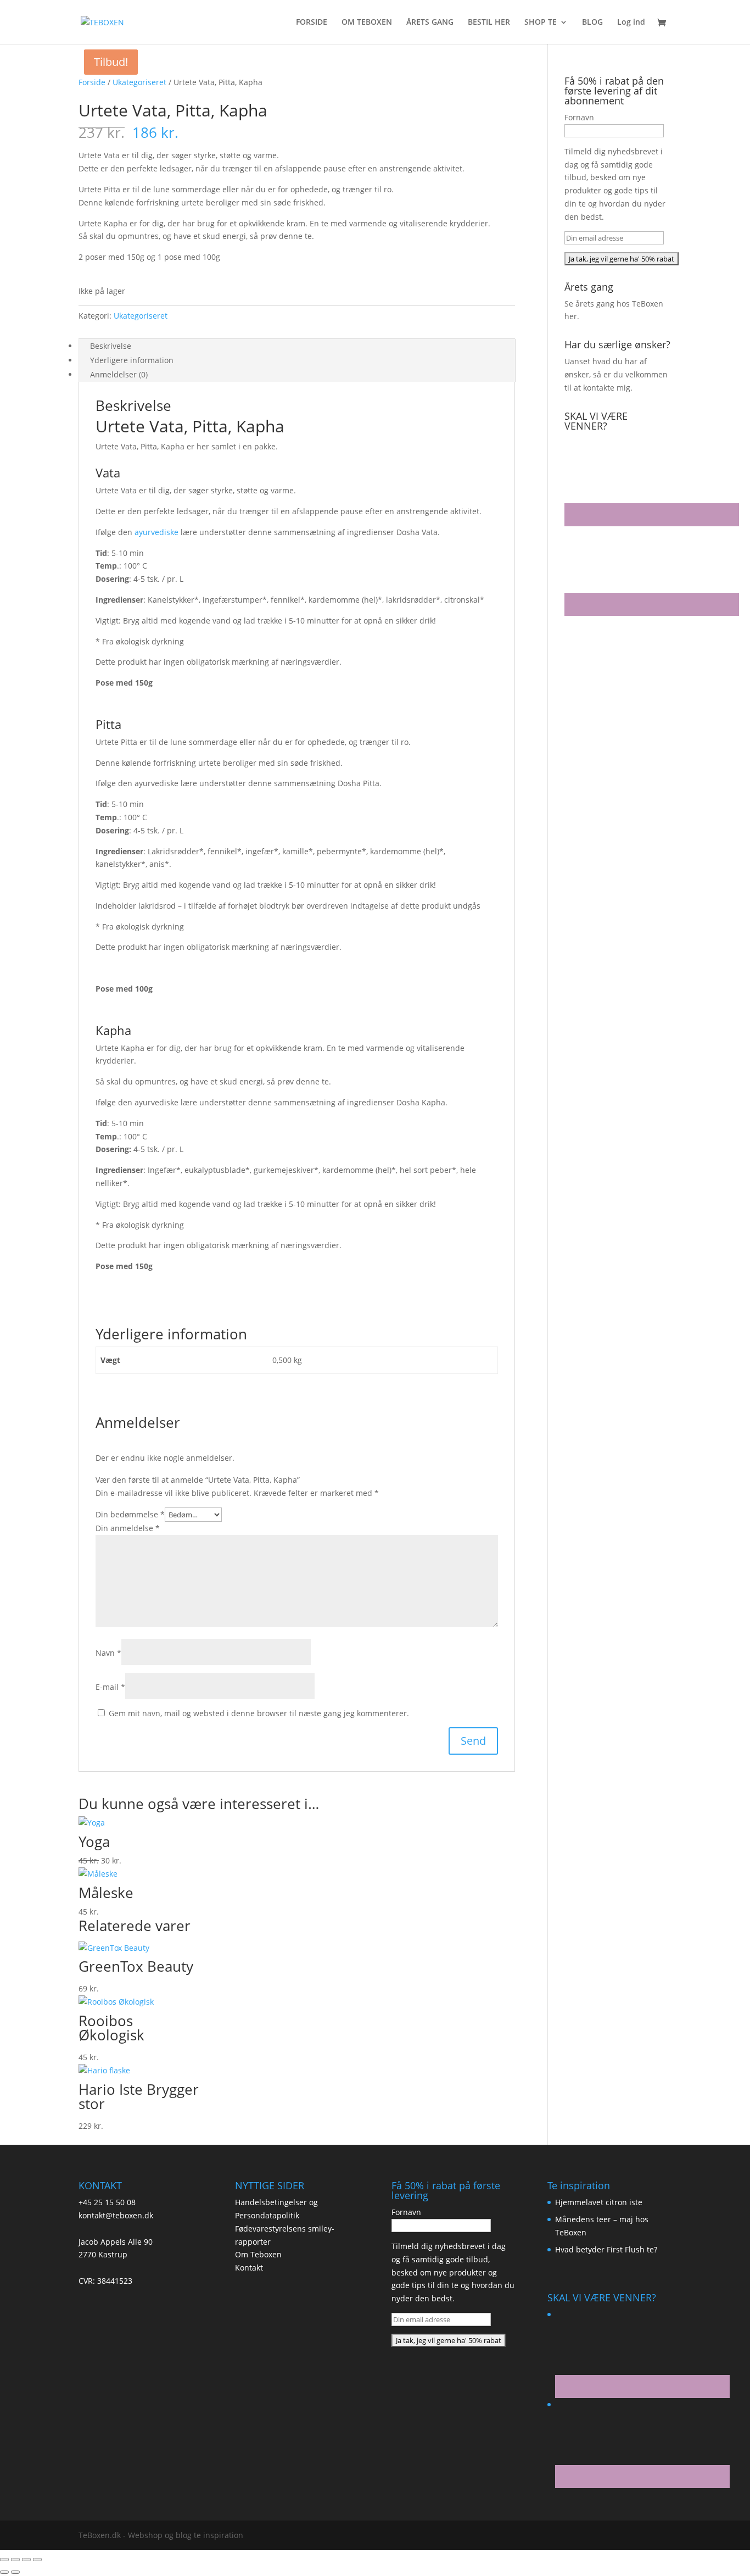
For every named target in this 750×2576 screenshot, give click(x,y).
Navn (108, 1653)
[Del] (26, 2560)
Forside (92, 82)
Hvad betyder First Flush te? (606, 2249)
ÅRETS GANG (430, 23)
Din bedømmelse (130, 1514)
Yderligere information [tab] (132, 360)
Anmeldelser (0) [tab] (119, 374)
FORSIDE (312, 23)
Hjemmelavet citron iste (599, 2202)
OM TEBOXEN (367, 23)
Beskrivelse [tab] (111, 346)
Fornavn (579, 117)
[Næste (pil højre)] (15, 2572)
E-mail (110, 1687)
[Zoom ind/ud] (4, 2560)
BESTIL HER (489, 23)
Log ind (631, 23)
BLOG (592, 23)
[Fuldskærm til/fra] (15, 2560)
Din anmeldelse (128, 1528)
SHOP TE (541, 23)
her (571, 316)
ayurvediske (156, 532)
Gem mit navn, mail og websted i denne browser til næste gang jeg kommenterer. (259, 1713)
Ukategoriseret (139, 82)
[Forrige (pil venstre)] (4, 2572)
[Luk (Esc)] (37, 2560)
